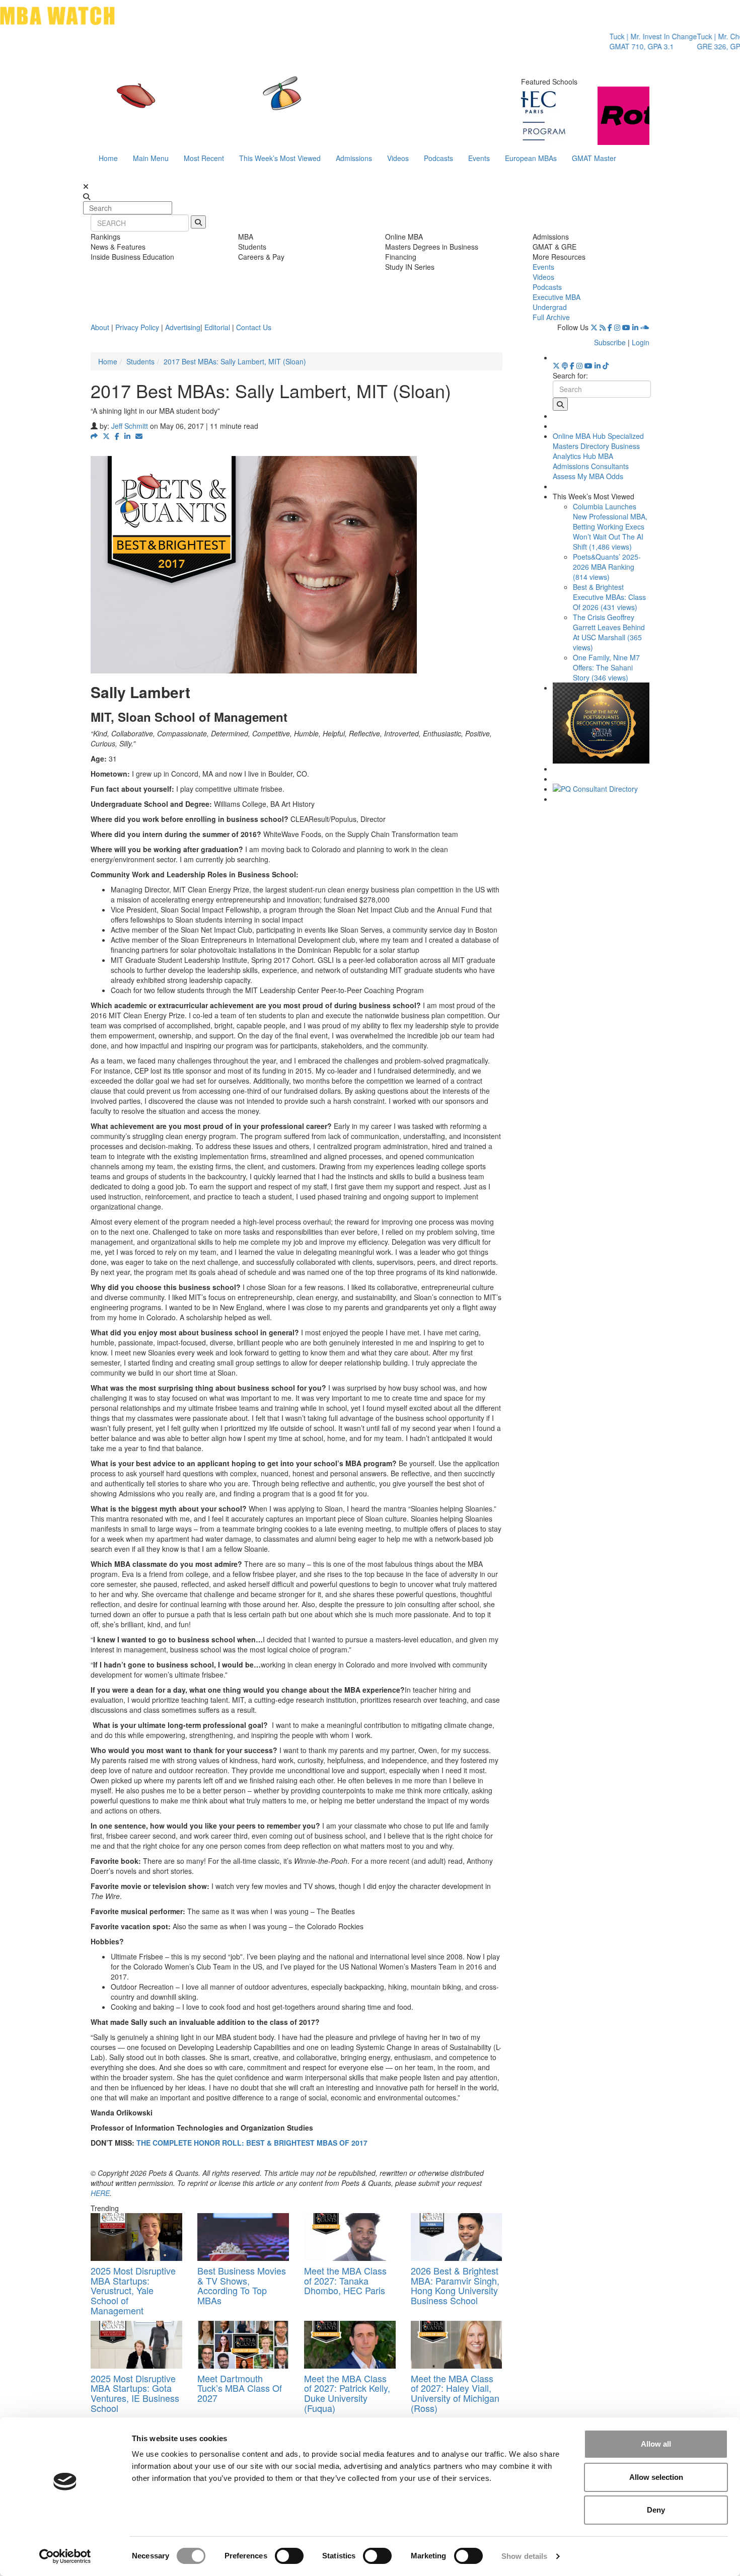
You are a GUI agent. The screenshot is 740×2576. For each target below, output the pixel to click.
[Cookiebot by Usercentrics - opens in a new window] (65, 2556)
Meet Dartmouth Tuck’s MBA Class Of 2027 (240, 2388)
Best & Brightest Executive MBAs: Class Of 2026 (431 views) (609, 597)
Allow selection (656, 2477)
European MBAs (531, 158)
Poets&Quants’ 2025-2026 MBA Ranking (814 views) (607, 567)
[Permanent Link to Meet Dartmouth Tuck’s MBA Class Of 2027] (243, 2345)
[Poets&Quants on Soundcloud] (645, 327)
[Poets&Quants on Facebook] (610, 327)
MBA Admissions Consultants (591, 461)
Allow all (656, 2444)
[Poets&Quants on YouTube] (626, 327)
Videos (398, 158)
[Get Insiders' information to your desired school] (601, 723)
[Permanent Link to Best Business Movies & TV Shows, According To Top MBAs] (243, 2237)
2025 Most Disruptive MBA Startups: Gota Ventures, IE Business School (135, 2393)
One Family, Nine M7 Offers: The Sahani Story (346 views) (606, 667)
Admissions (354, 158)
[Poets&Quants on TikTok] (606, 365)
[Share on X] (106, 436)
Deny (656, 2510)
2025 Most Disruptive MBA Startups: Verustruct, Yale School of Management (133, 2290)
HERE (100, 2193)
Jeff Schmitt (130, 426)
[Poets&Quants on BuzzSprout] (565, 365)
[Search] (198, 222)
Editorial (217, 327)
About (100, 327)
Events (479, 158)
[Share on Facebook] (117, 436)
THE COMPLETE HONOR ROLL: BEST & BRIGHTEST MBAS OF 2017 (252, 2143)
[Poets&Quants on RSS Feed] (603, 327)
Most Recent (204, 158)
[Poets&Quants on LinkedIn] (635, 327)
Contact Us (254, 327)
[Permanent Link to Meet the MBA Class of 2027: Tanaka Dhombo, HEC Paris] (350, 2237)
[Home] (266, 103)
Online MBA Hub (579, 436)
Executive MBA (557, 297)
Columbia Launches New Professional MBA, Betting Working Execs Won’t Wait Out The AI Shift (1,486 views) (610, 526)
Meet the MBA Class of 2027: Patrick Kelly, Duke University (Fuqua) (347, 2393)
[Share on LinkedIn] (127, 436)
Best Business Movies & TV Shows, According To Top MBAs (242, 2285)
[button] (94, 436)
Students (140, 361)
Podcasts (438, 158)
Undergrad (550, 307)
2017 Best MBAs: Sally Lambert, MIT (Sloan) (235, 361)
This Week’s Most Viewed (280, 158)
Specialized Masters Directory (598, 441)
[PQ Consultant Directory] (601, 789)
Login (641, 342)
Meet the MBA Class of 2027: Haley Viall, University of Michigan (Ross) (455, 2393)
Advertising (183, 327)
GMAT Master (594, 158)
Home (108, 158)
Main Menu (151, 158)
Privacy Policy (137, 327)
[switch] (289, 2556)
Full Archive (551, 317)
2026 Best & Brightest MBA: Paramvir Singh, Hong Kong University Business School (455, 2285)
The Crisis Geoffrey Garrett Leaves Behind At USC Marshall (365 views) (609, 632)
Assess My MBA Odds (588, 476)
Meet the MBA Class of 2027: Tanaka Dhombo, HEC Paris (345, 2281)
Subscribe (610, 342)
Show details (524, 2556)
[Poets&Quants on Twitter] (594, 327)
